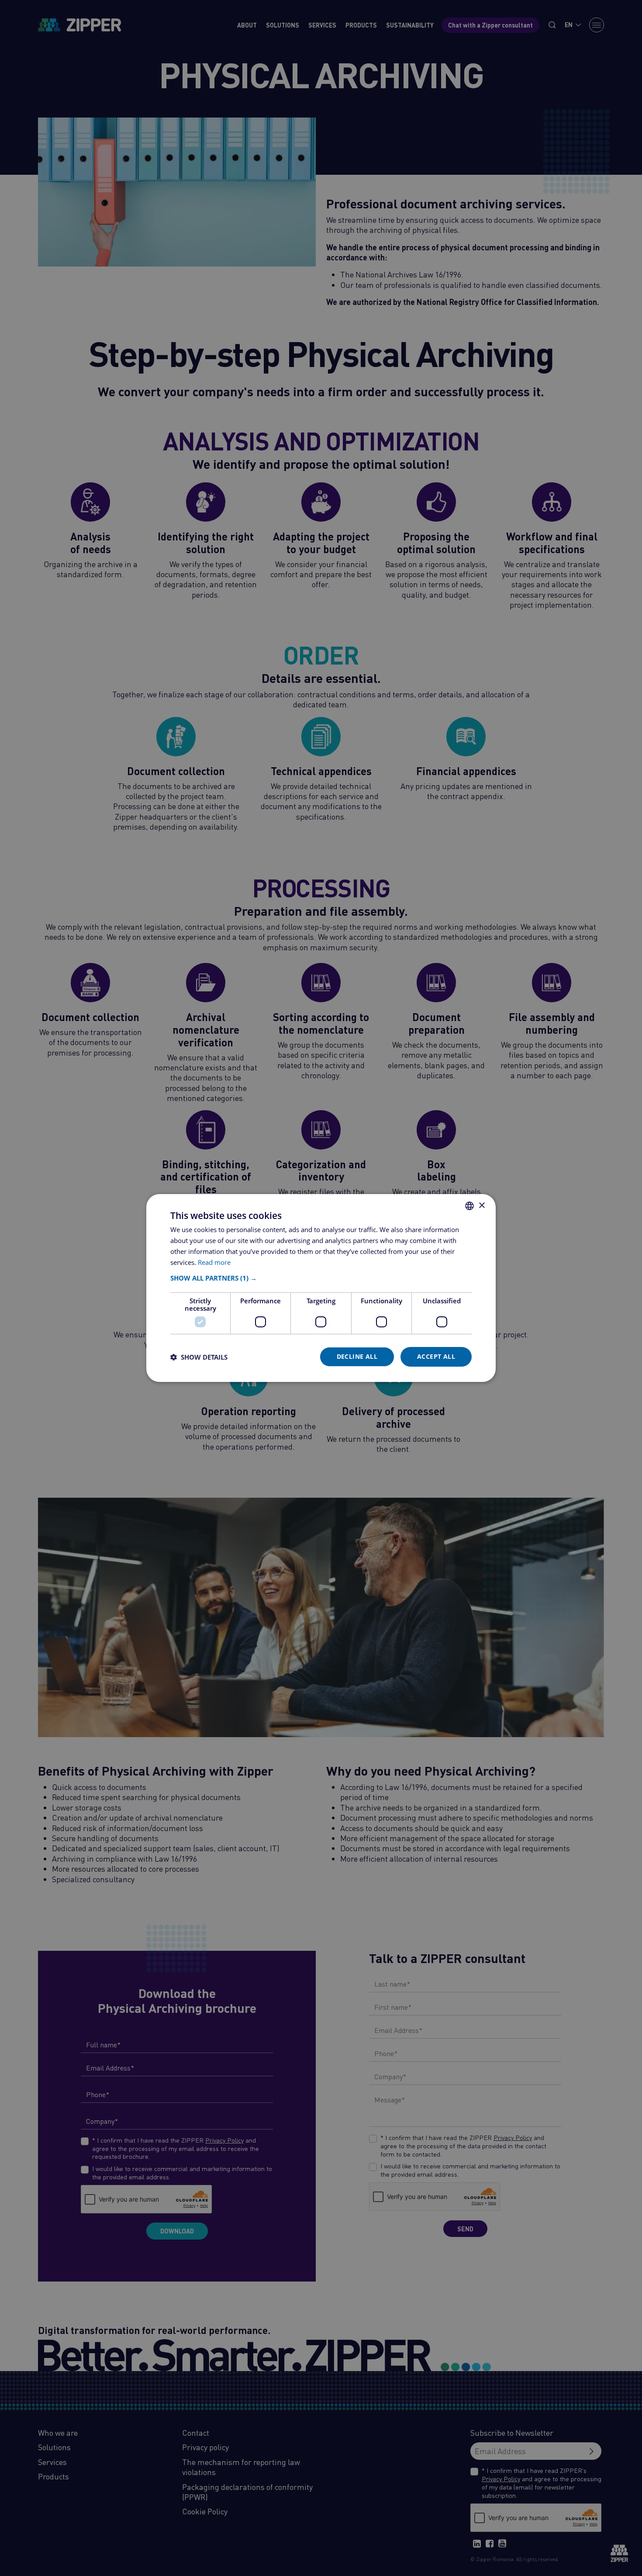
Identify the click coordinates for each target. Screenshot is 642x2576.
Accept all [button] (436, 1356)
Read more (214, 1262)
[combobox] (469, 1206)
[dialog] (321, 1288)
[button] (321, 1278)
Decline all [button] (357, 1356)
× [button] (481, 1205)
